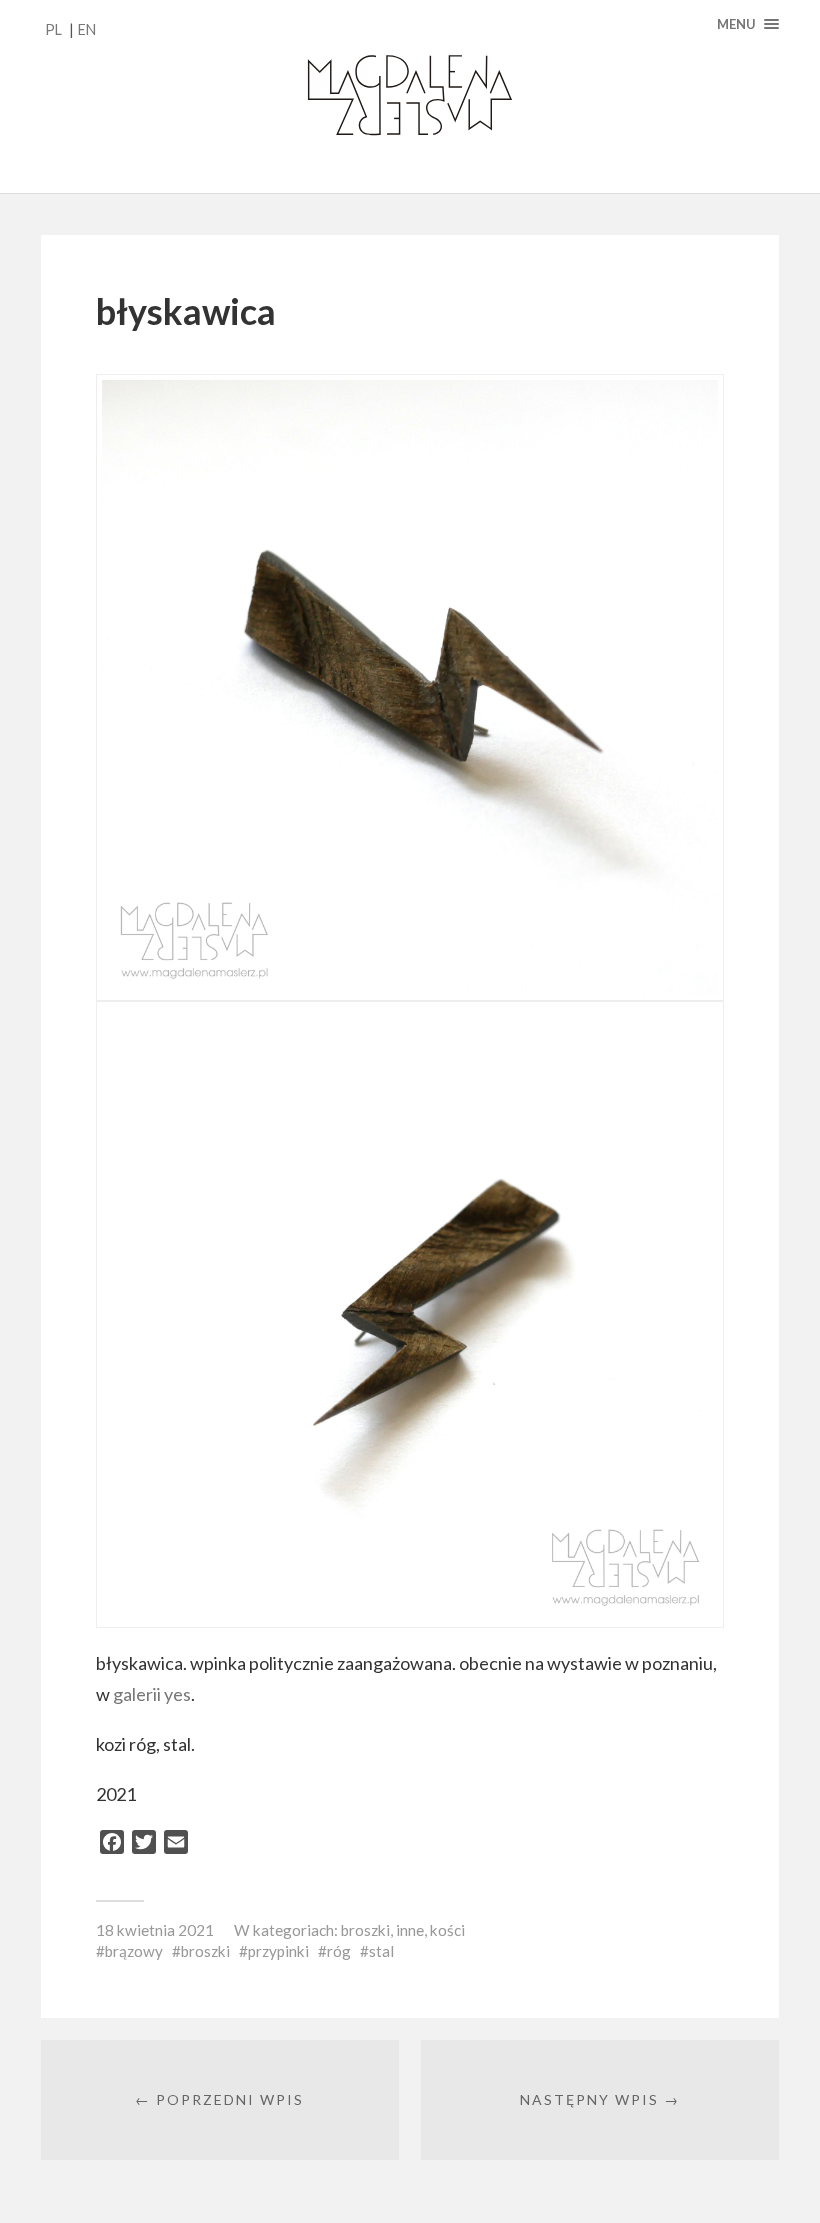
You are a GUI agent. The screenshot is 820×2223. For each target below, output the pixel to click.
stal (381, 1951)
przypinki (278, 1951)
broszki (365, 1930)
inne (410, 1930)
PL (53, 29)
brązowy (134, 1951)
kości (447, 1930)
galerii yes (152, 1694)
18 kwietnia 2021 (155, 1930)
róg (339, 1951)
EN (87, 29)
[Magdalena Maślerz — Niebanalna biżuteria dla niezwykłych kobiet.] (410, 96)
